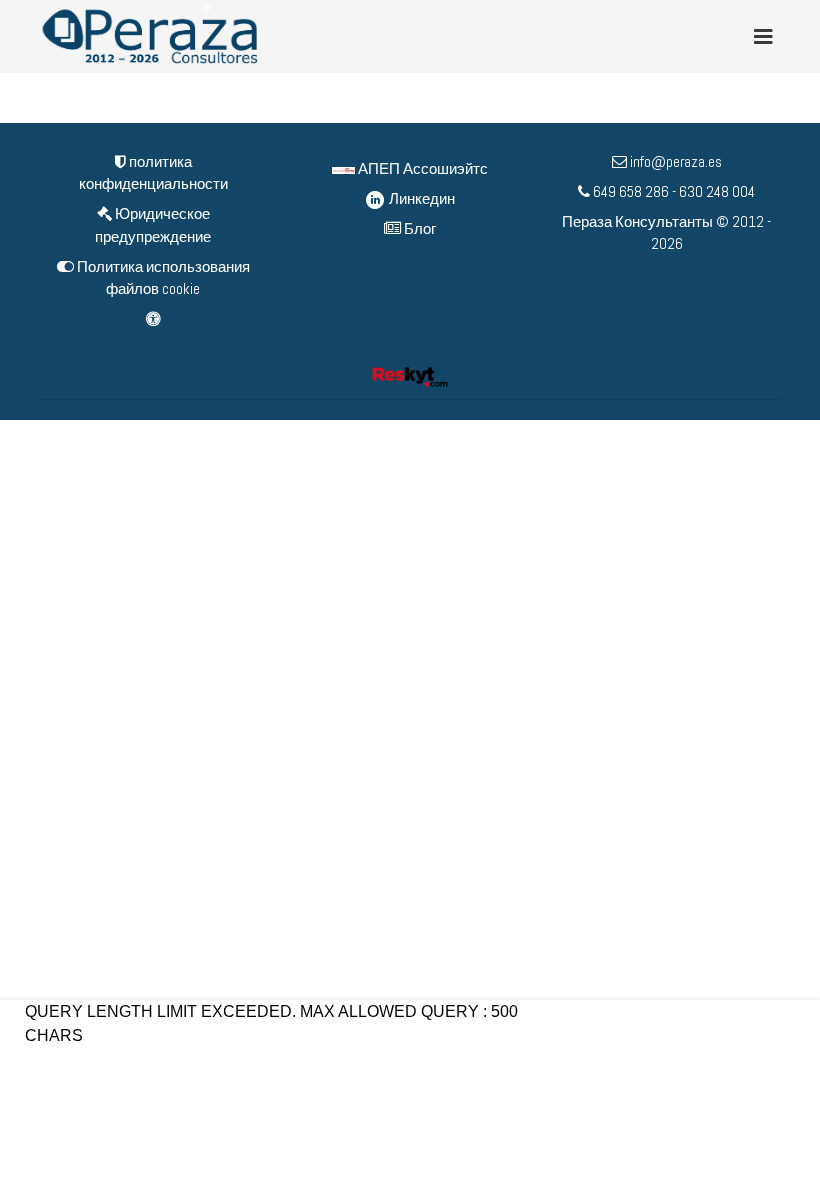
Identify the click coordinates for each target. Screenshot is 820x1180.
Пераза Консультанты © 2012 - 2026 (666, 233)
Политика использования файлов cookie (162, 278)
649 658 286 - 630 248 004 (672, 191)
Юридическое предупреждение (153, 225)
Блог (418, 228)
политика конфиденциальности (153, 173)
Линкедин (420, 198)
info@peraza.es (676, 161)
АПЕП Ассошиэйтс (421, 168)
